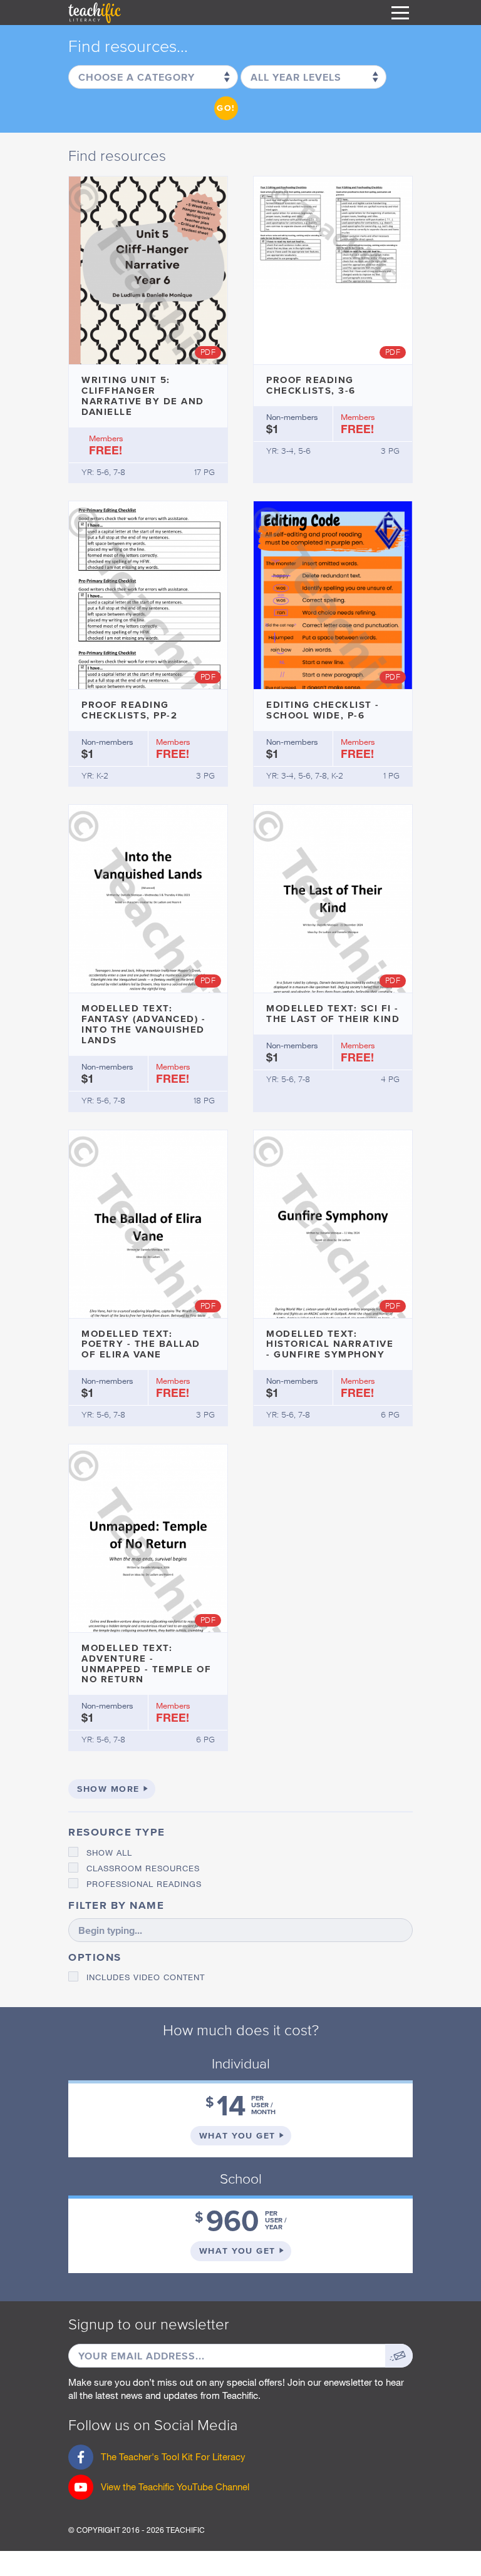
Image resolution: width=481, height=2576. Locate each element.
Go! (226, 108)
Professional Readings (144, 1884)
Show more (108, 1789)
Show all (109, 1853)
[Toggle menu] (400, 13)
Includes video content (146, 1977)
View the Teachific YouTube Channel (175, 2487)
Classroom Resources (143, 1868)
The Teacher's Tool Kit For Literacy (157, 2460)
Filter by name (116, 1905)
